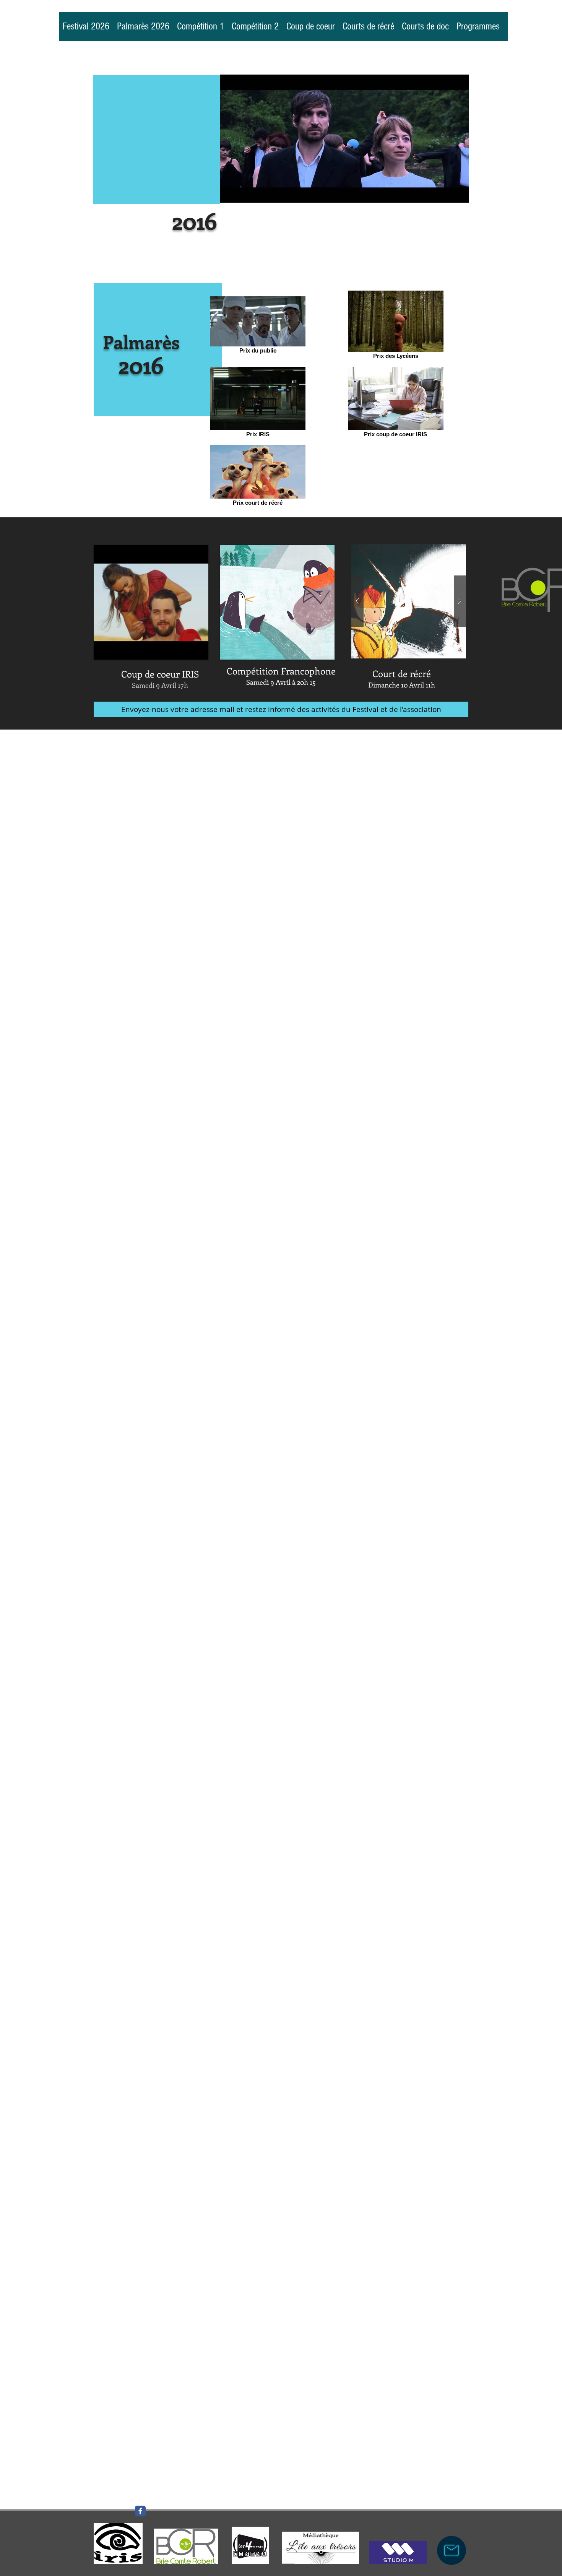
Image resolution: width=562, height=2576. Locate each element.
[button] (278, 602)
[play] (316, 653)
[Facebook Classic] (140, 2511)
